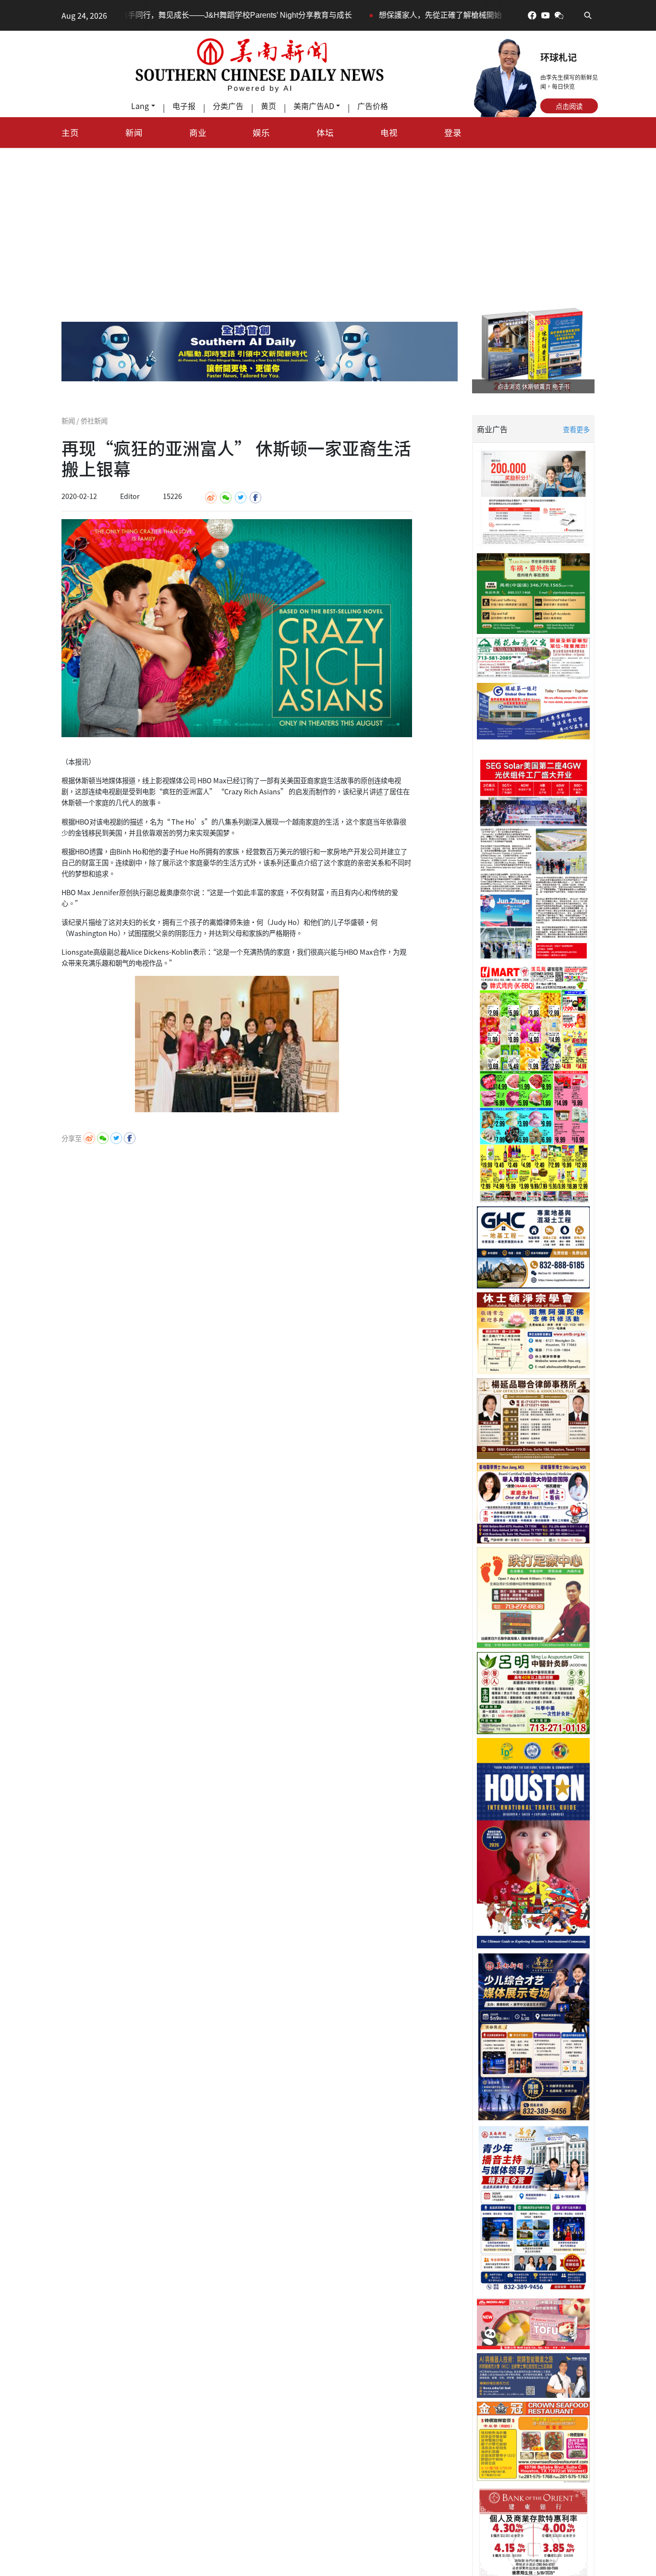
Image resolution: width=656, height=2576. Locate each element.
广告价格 (373, 106)
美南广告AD (314, 106)
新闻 (134, 132)
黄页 (268, 106)
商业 (198, 132)
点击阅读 (569, 106)
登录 (453, 132)
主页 (70, 132)
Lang (140, 106)
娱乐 (261, 132)
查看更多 (576, 429)
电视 (389, 132)
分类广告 (228, 106)
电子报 (184, 106)
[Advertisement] (328, 220)
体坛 (325, 132)
